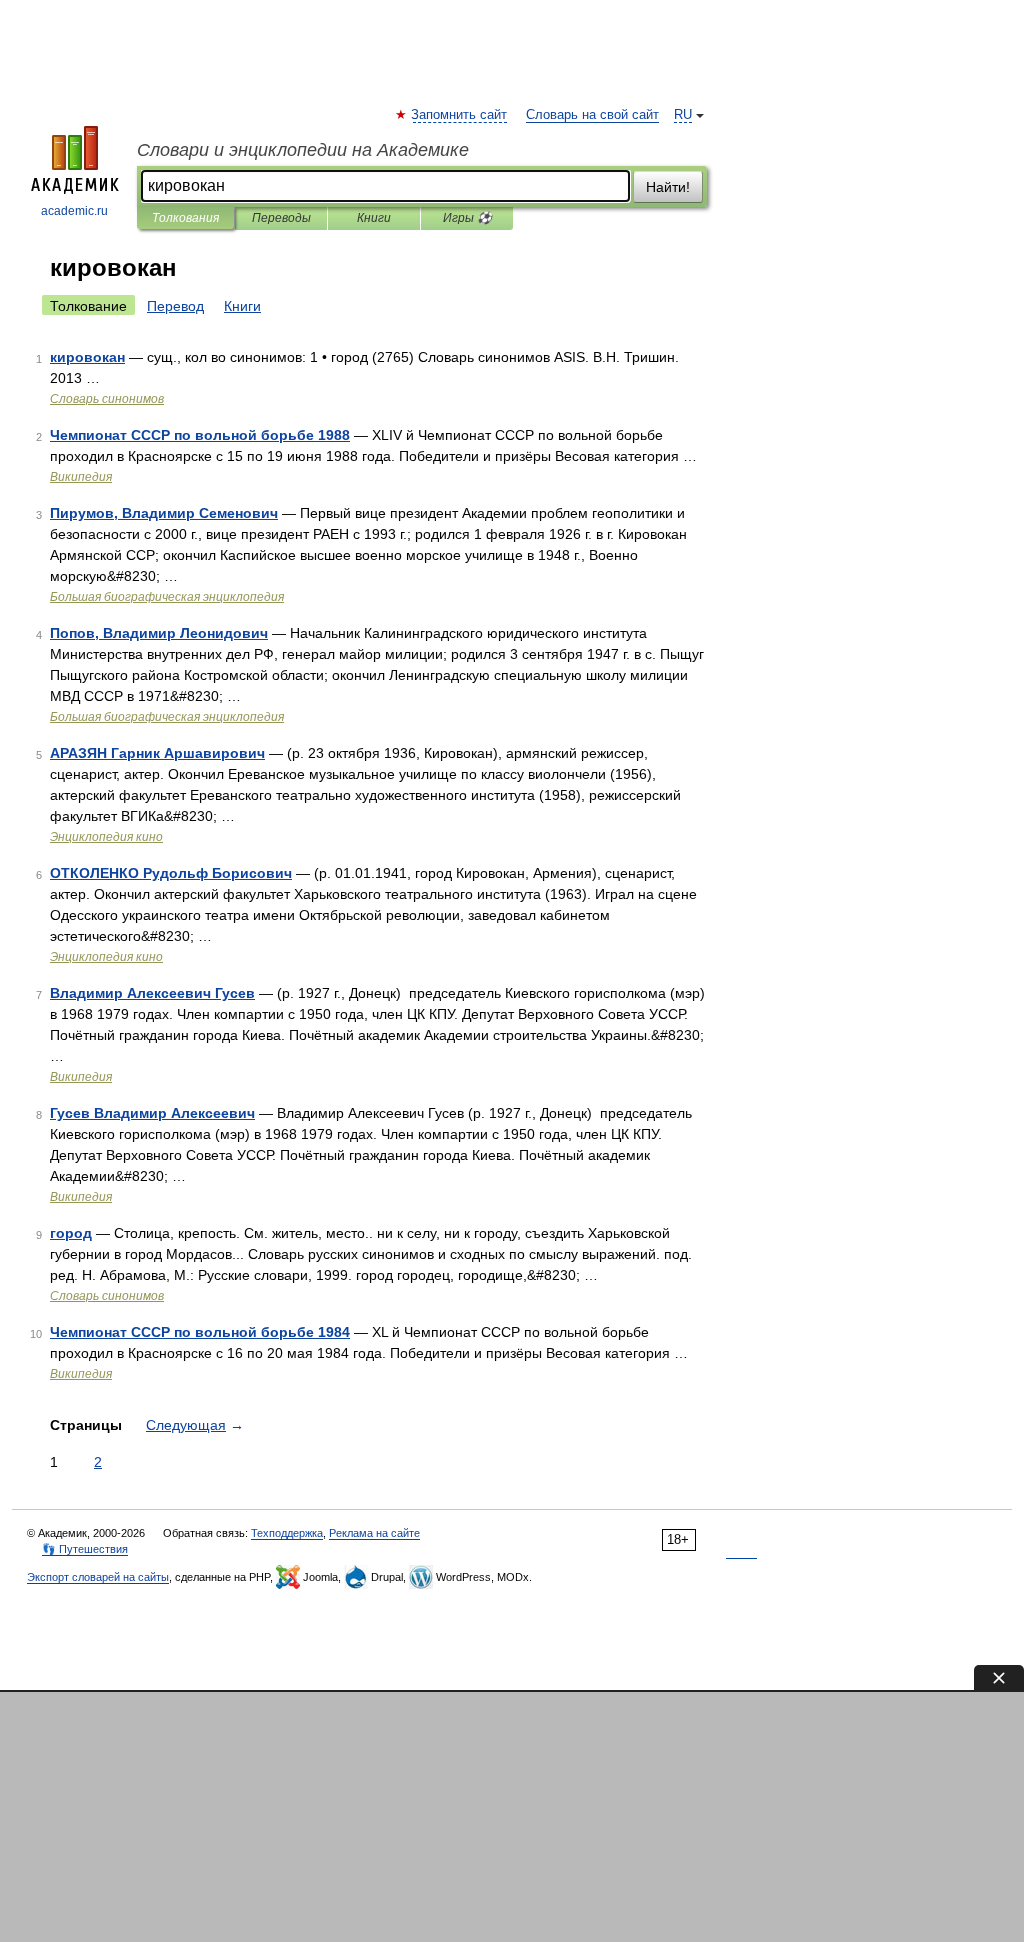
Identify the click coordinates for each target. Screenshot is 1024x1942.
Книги (374, 218)
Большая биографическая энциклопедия (167, 597)
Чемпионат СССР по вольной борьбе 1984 (200, 1332)
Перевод (175, 306)
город (71, 1233)
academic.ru (74, 211)
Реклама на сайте (374, 1533)
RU (683, 115)
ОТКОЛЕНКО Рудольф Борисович (171, 873)
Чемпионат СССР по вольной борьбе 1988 (200, 435)
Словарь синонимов (107, 399)
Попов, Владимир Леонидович (159, 633)
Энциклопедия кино (106, 837)
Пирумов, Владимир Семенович (164, 513)
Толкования (185, 218)
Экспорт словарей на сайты (98, 1577)
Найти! (668, 187)
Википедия (81, 477)
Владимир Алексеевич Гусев (152, 993)
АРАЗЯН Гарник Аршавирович (157, 753)
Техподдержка (287, 1533)
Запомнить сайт (460, 115)
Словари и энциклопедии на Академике (303, 150)
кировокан (87, 357)
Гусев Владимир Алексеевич (152, 1113)
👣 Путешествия (85, 1549)
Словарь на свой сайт (592, 115)
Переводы (281, 218)
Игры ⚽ (467, 218)
